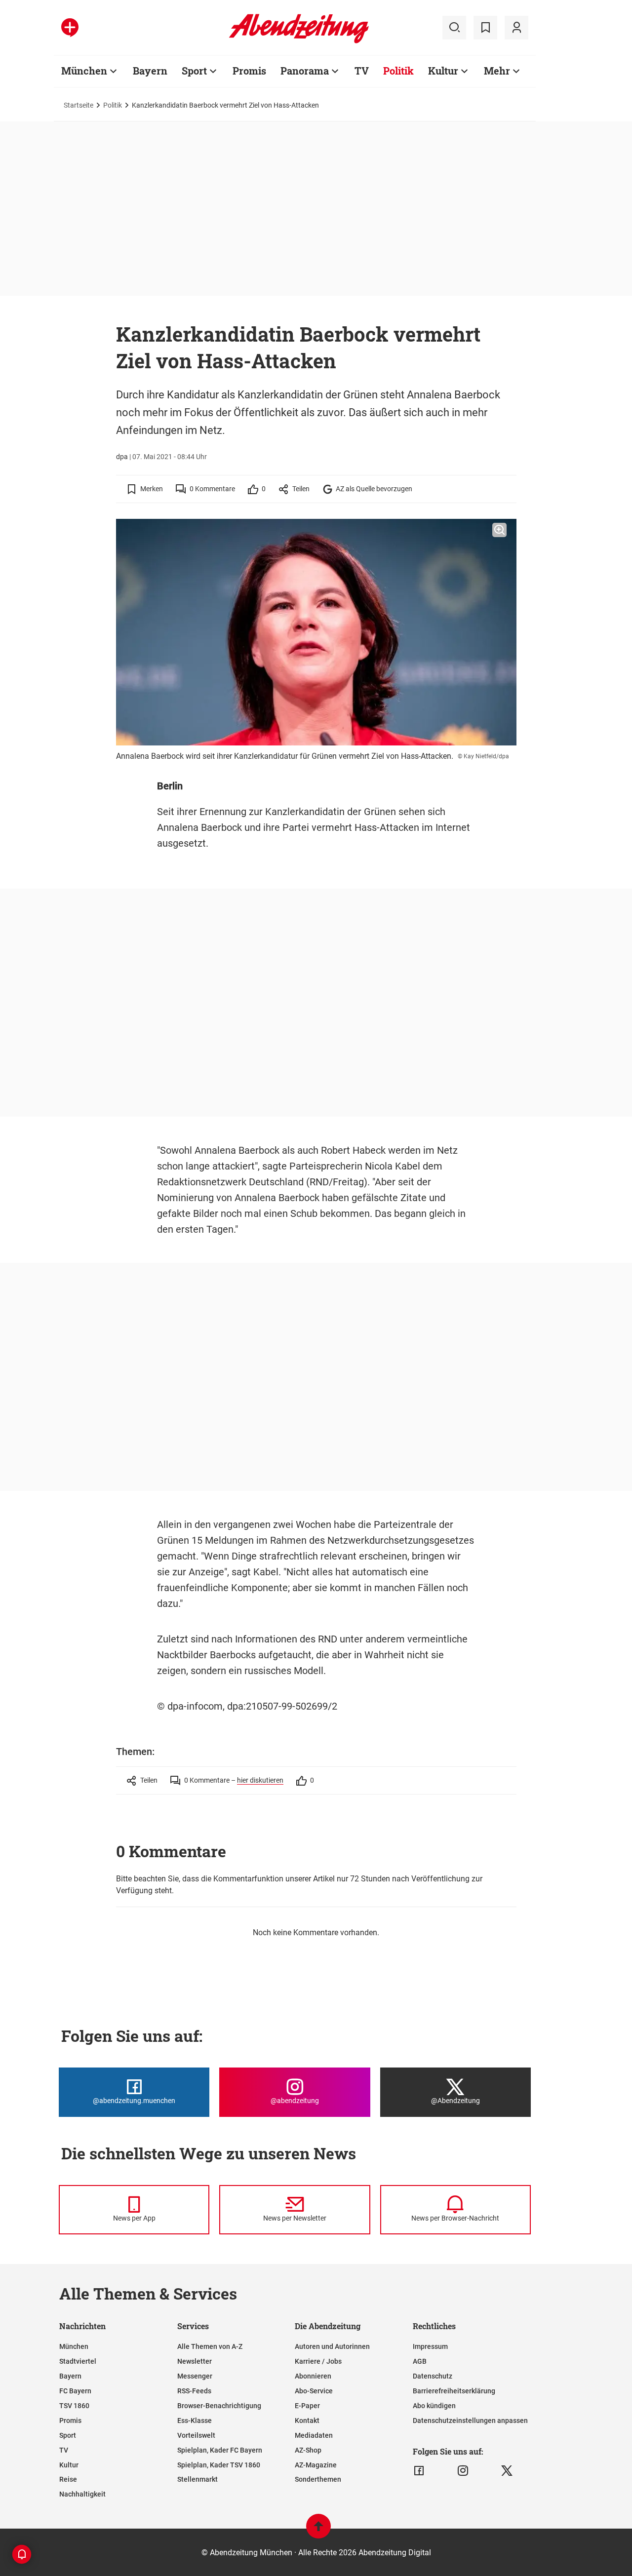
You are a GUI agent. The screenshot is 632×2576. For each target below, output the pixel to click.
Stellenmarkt (197, 2479)
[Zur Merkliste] (485, 28)
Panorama (305, 71)
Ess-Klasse (195, 2420)
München (84, 71)
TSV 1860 (74, 2406)
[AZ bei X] (507, 2471)
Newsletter (195, 2361)
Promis (249, 71)
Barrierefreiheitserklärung (454, 2391)
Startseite (79, 105)
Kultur (443, 71)
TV (362, 71)
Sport (194, 71)
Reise (68, 2479)
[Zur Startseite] (299, 41)
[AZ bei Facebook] (419, 2471)
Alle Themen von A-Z (210, 2346)
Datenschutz (433, 2376)
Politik (398, 71)
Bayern (150, 71)
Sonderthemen (318, 2479)
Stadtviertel (78, 2361)
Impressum (430, 2346)
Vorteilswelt (196, 2435)
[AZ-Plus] (70, 28)
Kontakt (307, 2420)
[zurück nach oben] (318, 2531)
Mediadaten (314, 2435)
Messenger (195, 2376)
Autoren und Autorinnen (332, 2346)
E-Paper (307, 2406)
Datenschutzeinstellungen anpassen (470, 2420)
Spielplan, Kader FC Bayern (220, 2450)
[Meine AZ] (516, 28)
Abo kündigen (434, 2406)
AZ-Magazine (316, 2465)
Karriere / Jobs (318, 2361)
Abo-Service (314, 2391)
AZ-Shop (308, 2450)
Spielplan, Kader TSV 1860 (219, 2465)
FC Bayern (75, 2391)
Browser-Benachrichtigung (219, 2406)
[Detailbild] (499, 530)
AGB (420, 2361)
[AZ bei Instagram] (463, 2471)
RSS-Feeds (194, 2391)
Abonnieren (313, 2376)
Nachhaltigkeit (82, 2494)
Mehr (497, 71)
